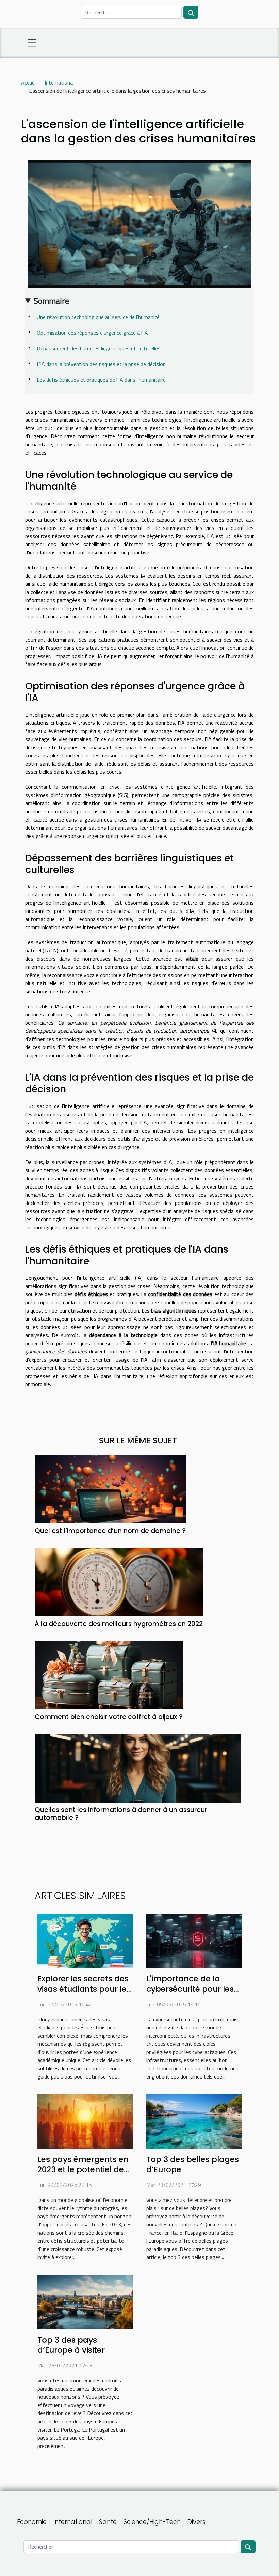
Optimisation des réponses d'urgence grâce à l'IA (92, 333)
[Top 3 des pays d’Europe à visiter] (85, 2301)
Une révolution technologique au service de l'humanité (98, 317)
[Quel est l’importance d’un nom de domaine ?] (110, 1489)
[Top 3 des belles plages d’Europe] (194, 2121)
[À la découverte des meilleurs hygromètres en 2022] (119, 1582)
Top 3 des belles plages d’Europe (193, 2164)
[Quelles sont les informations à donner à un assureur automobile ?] (138, 1768)
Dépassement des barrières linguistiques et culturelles (99, 348)
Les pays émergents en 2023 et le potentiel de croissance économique (85, 2169)
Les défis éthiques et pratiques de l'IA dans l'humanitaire (101, 380)
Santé (108, 2522)
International (59, 82)
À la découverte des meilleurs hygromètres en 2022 (119, 1624)
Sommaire (51, 301)
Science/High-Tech (152, 2522)
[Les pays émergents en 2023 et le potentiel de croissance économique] (85, 2121)
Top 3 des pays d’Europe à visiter (71, 2345)
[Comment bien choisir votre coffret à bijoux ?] (109, 1675)
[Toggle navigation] (32, 43)
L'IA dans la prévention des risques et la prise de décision (101, 364)
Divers (196, 2522)
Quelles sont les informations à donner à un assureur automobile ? (121, 1814)
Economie (32, 2522)
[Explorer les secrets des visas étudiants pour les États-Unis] (85, 1940)
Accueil (29, 82)
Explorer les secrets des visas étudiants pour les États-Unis (84, 1989)
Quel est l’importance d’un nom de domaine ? (110, 1531)
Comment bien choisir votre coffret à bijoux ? (109, 1717)
